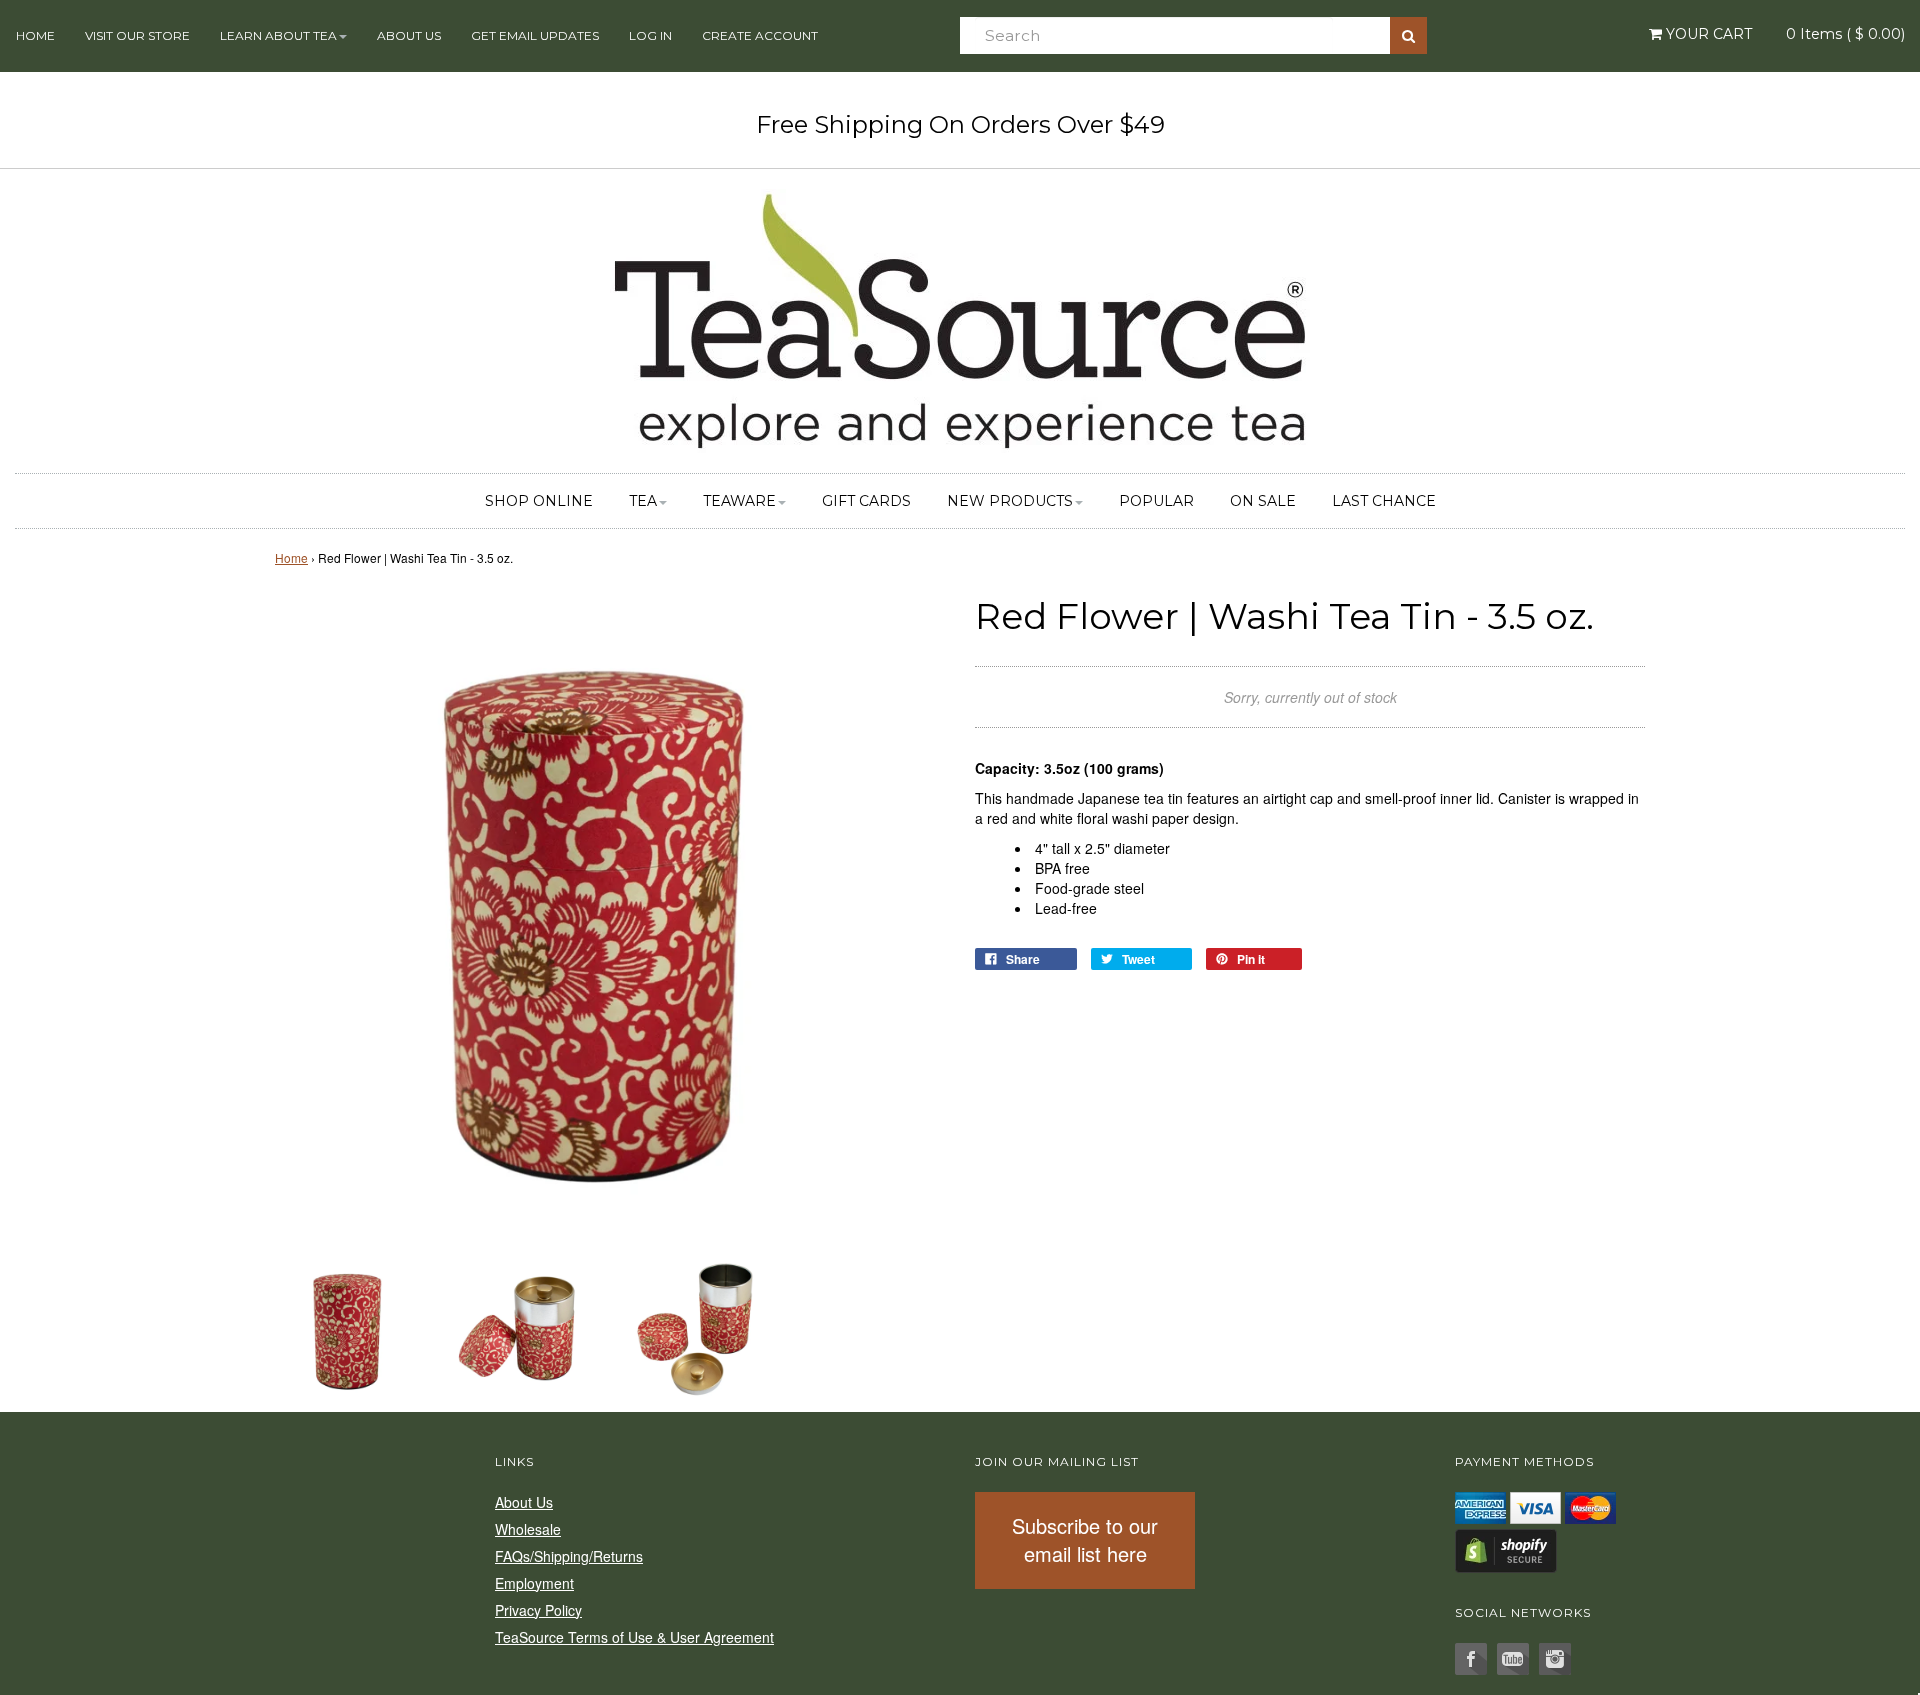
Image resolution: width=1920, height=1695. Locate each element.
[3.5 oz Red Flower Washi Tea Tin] (347, 1327)
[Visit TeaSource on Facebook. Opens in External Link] (1471, 1659)
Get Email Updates (535, 35)
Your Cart (1707, 34)
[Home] (960, 318)
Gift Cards (866, 501)
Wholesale (528, 1529)
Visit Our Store (137, 35)
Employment (534, 1583)
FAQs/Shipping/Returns (569, 1556)
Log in (650, 35)
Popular (1156, 501)
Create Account (760, 35)
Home (35, 35)
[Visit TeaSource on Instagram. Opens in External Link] (1555, 1659)
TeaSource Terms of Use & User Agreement (634, 1637)
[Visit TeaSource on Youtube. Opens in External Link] (1513, 1659)
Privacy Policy (538, 1610)
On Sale (1263, 501)
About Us (409, 35)
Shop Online (539, 501)
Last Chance (1384, 501)
